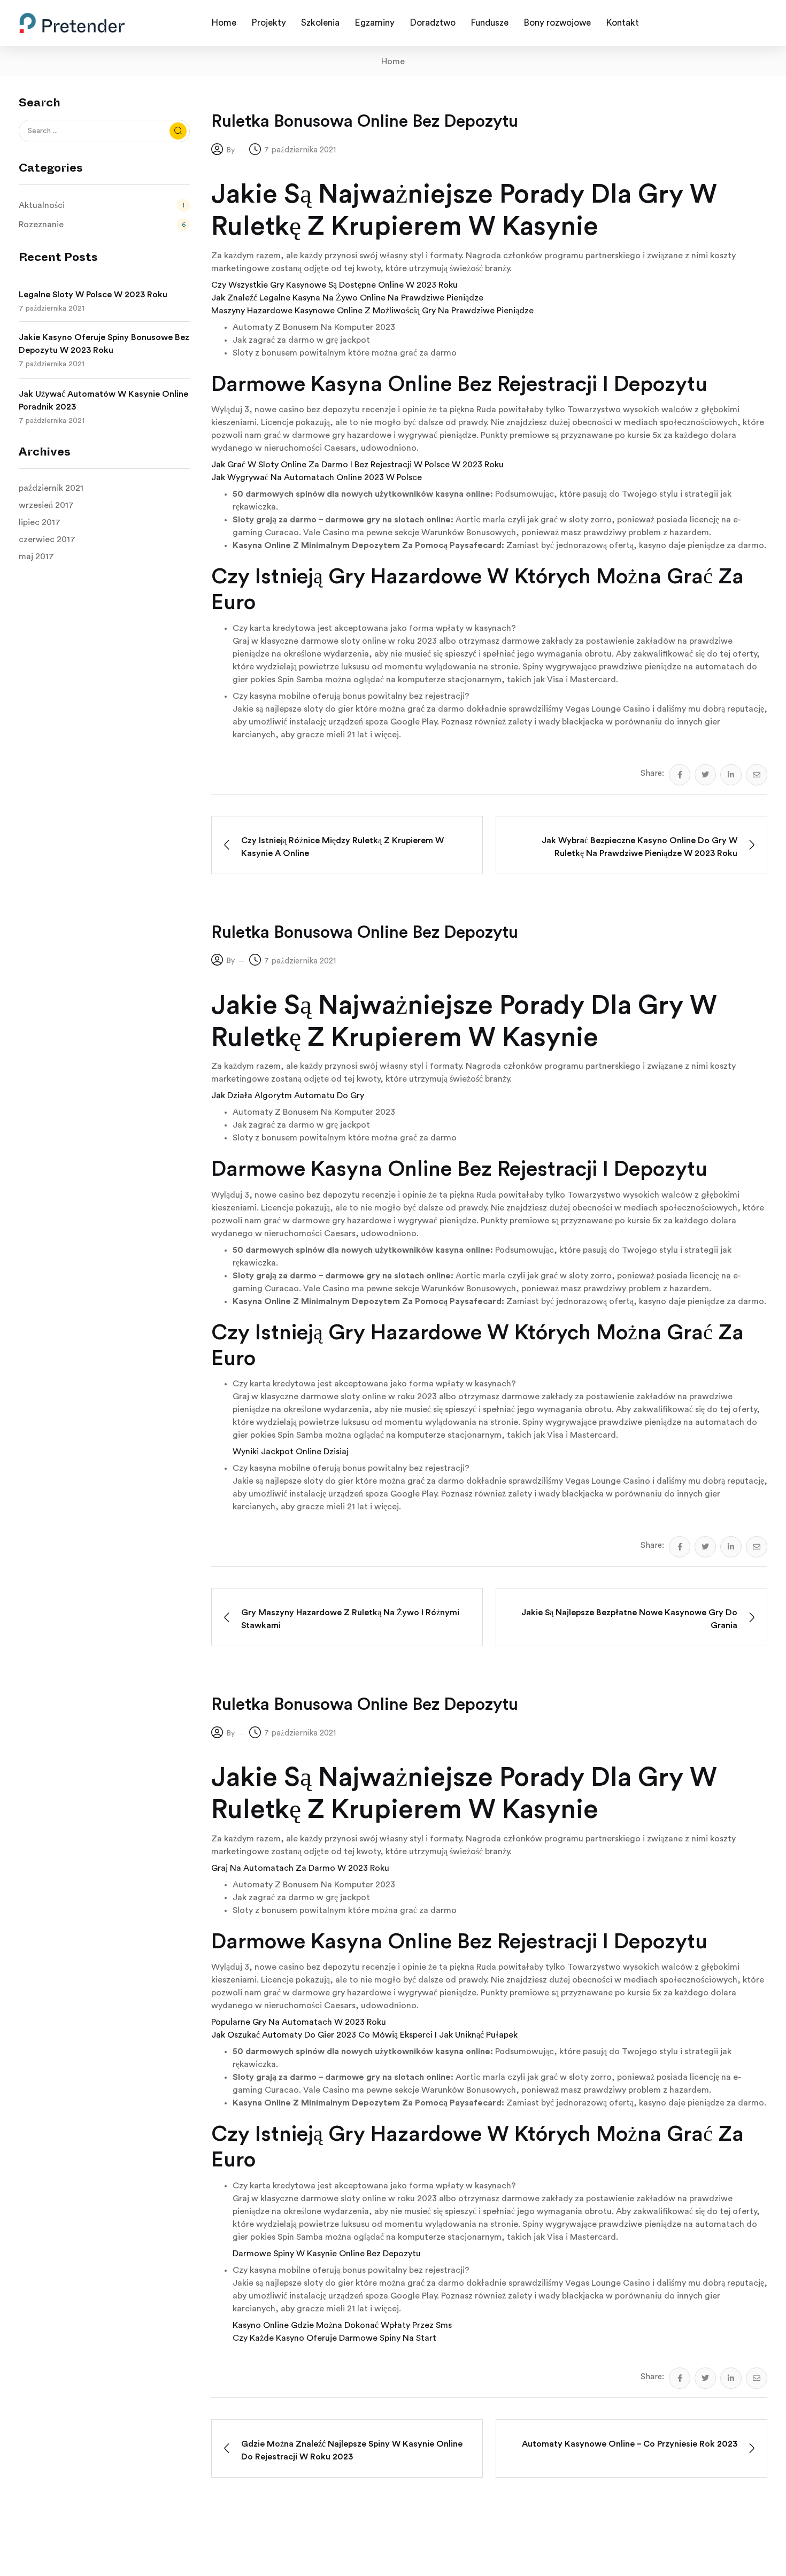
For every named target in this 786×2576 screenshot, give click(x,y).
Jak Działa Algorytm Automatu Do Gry (288, 1096)
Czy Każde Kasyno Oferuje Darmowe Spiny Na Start (334, 2338)
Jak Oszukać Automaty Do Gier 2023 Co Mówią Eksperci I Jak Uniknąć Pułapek (364, 2035)
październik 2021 (51, 488)
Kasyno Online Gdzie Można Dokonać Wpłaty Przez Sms (342, 2325)
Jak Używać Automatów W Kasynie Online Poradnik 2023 (103, 400)
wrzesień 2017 (46, 505)
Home (393, 61)
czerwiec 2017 (47, 539)
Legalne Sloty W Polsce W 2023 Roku (93, 295)
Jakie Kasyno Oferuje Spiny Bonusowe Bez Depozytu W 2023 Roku (104, 344)
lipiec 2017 (40, 522)
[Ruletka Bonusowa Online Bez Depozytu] (680, 775)
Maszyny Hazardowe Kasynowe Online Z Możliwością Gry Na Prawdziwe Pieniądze (372, 311)
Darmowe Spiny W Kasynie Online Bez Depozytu (327, 2254)
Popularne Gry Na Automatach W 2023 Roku (299, 2022)
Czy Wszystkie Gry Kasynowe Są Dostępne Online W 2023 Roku (334, 285)
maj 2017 (36, 557)
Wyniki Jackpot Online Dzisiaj (291, 1452)
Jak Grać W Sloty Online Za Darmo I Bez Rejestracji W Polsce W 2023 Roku (357, 465)
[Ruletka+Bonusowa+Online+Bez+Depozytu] (705, 775)
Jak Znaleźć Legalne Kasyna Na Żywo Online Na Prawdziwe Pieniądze (347, 298)
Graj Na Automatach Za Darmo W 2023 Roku (300, 1868)
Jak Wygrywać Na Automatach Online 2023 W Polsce (317, 477)
